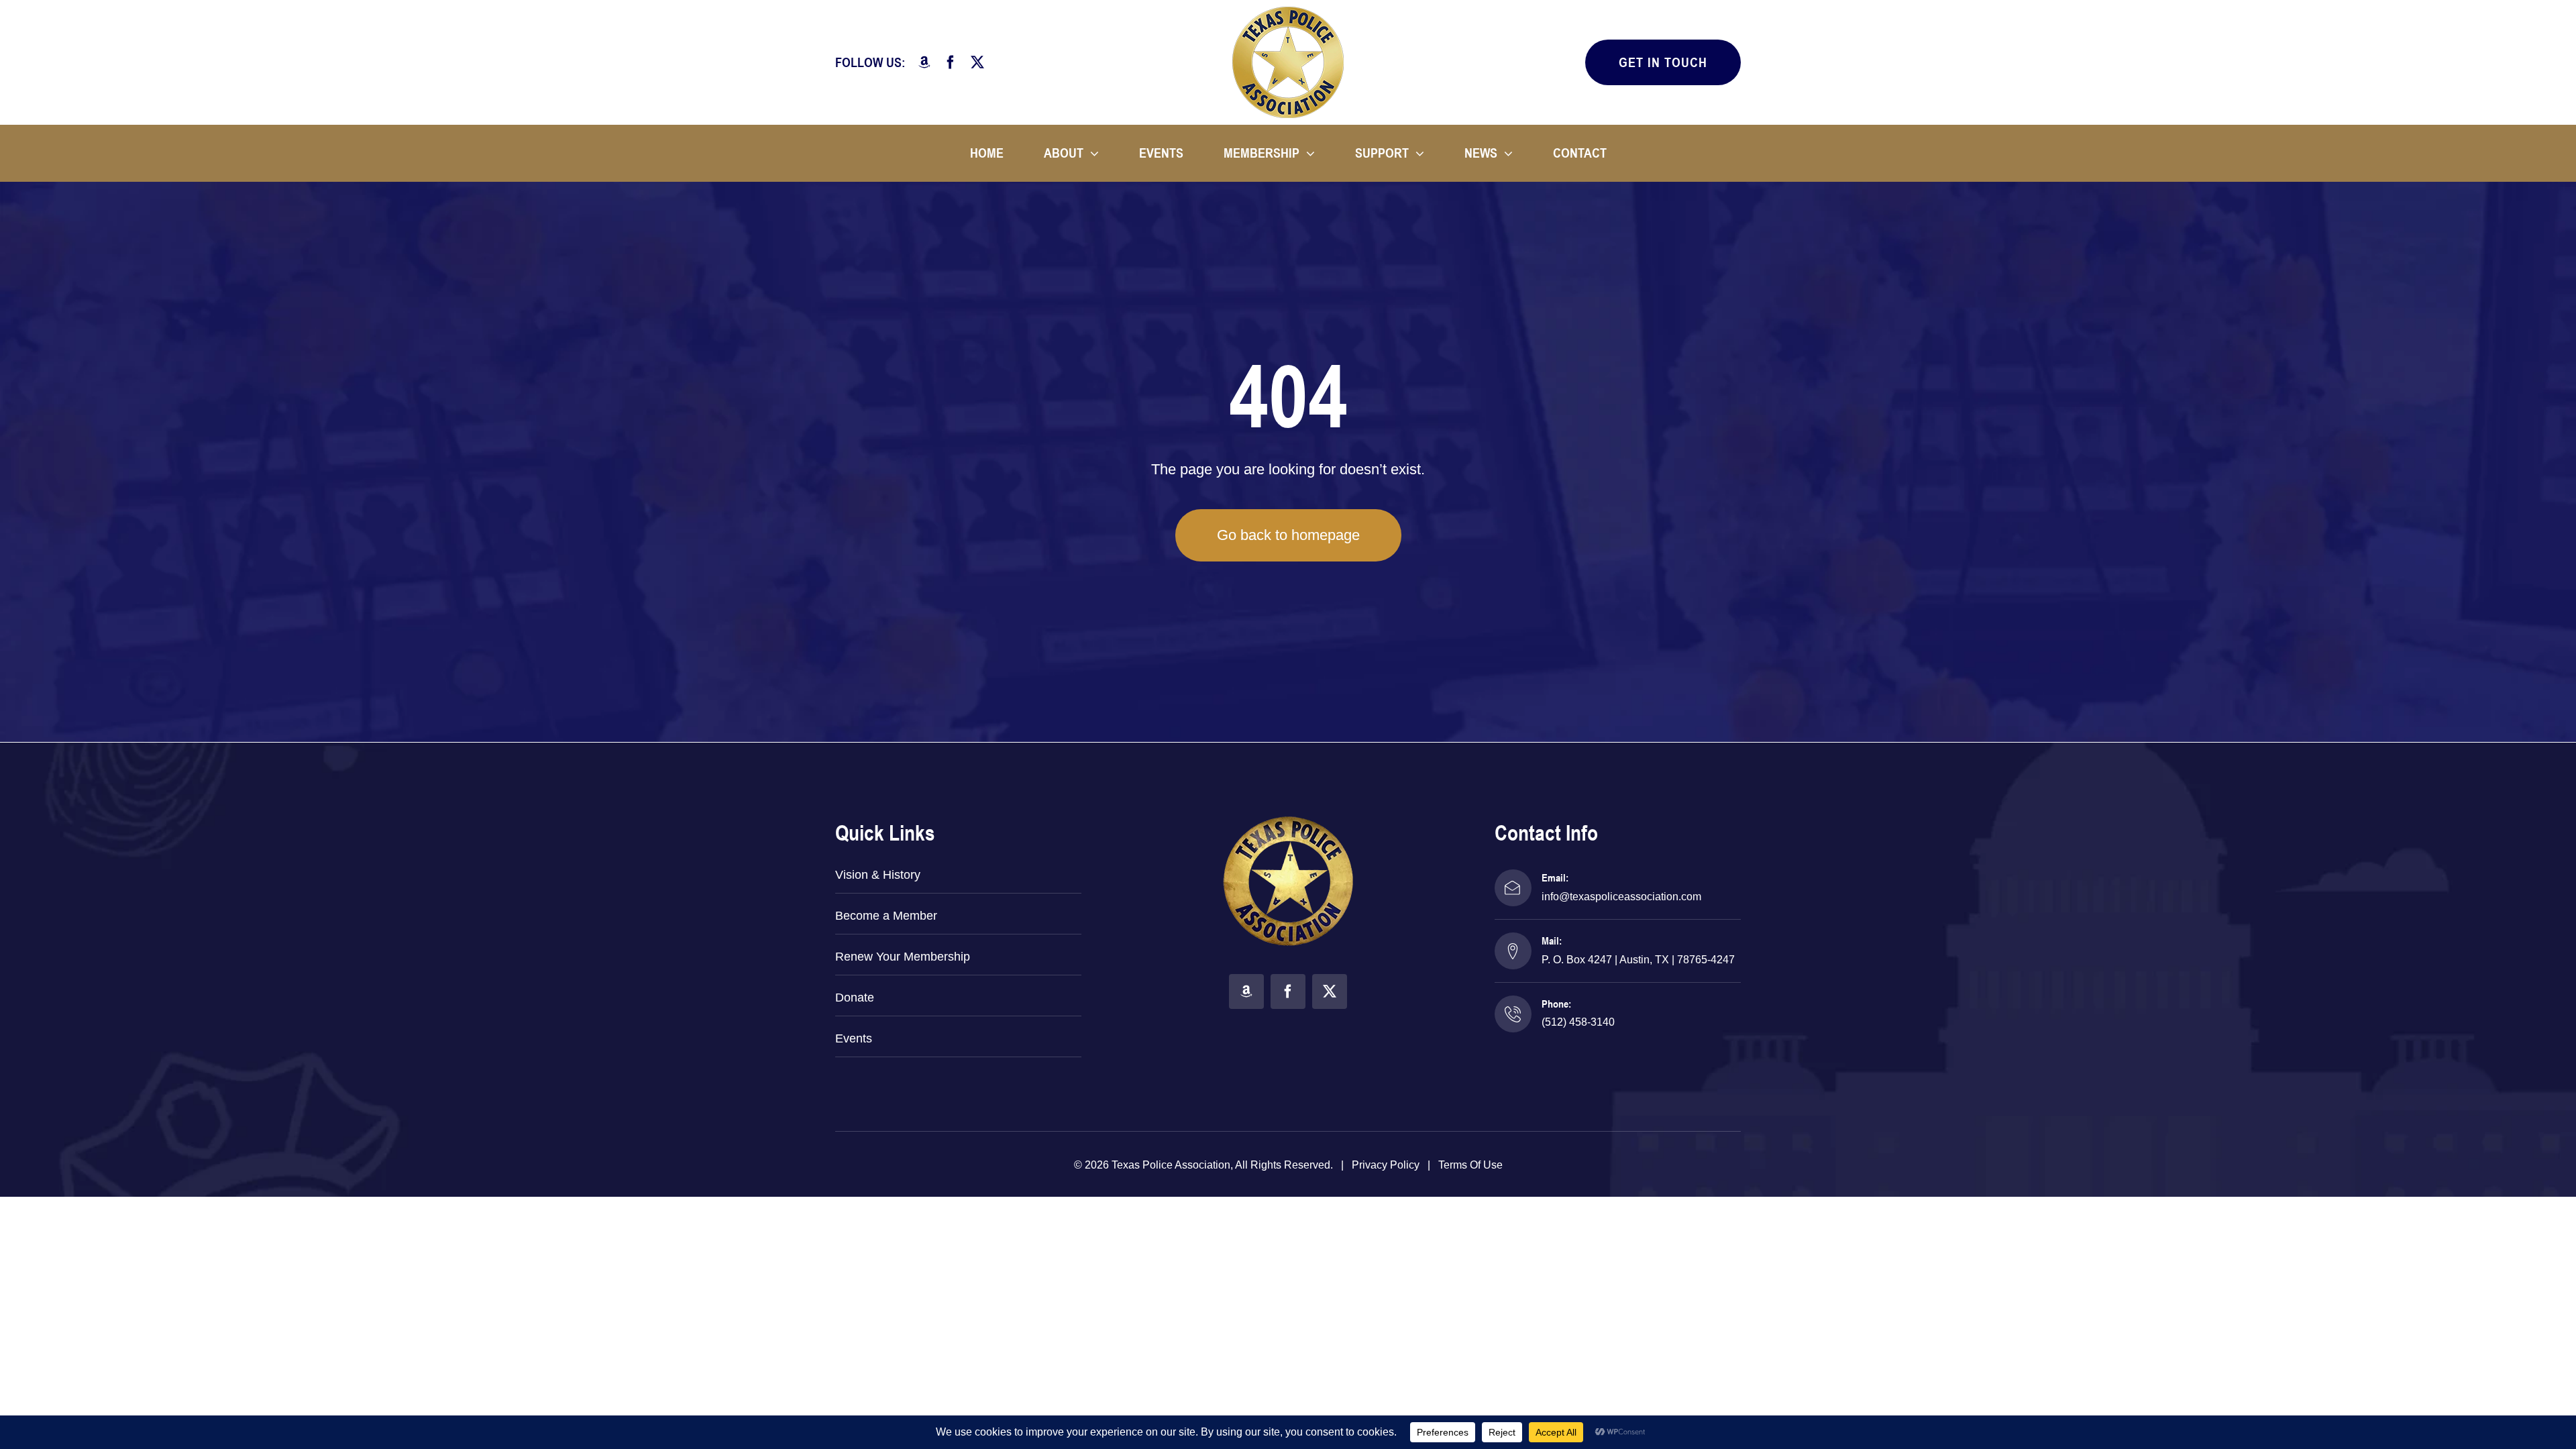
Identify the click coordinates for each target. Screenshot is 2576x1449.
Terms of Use (1470, 1165)
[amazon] (924, 62)
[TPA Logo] (1288, 12)
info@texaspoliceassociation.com (1621, 897)
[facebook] (951, 62)
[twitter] (977, 62)
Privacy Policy (1386, 1165)
